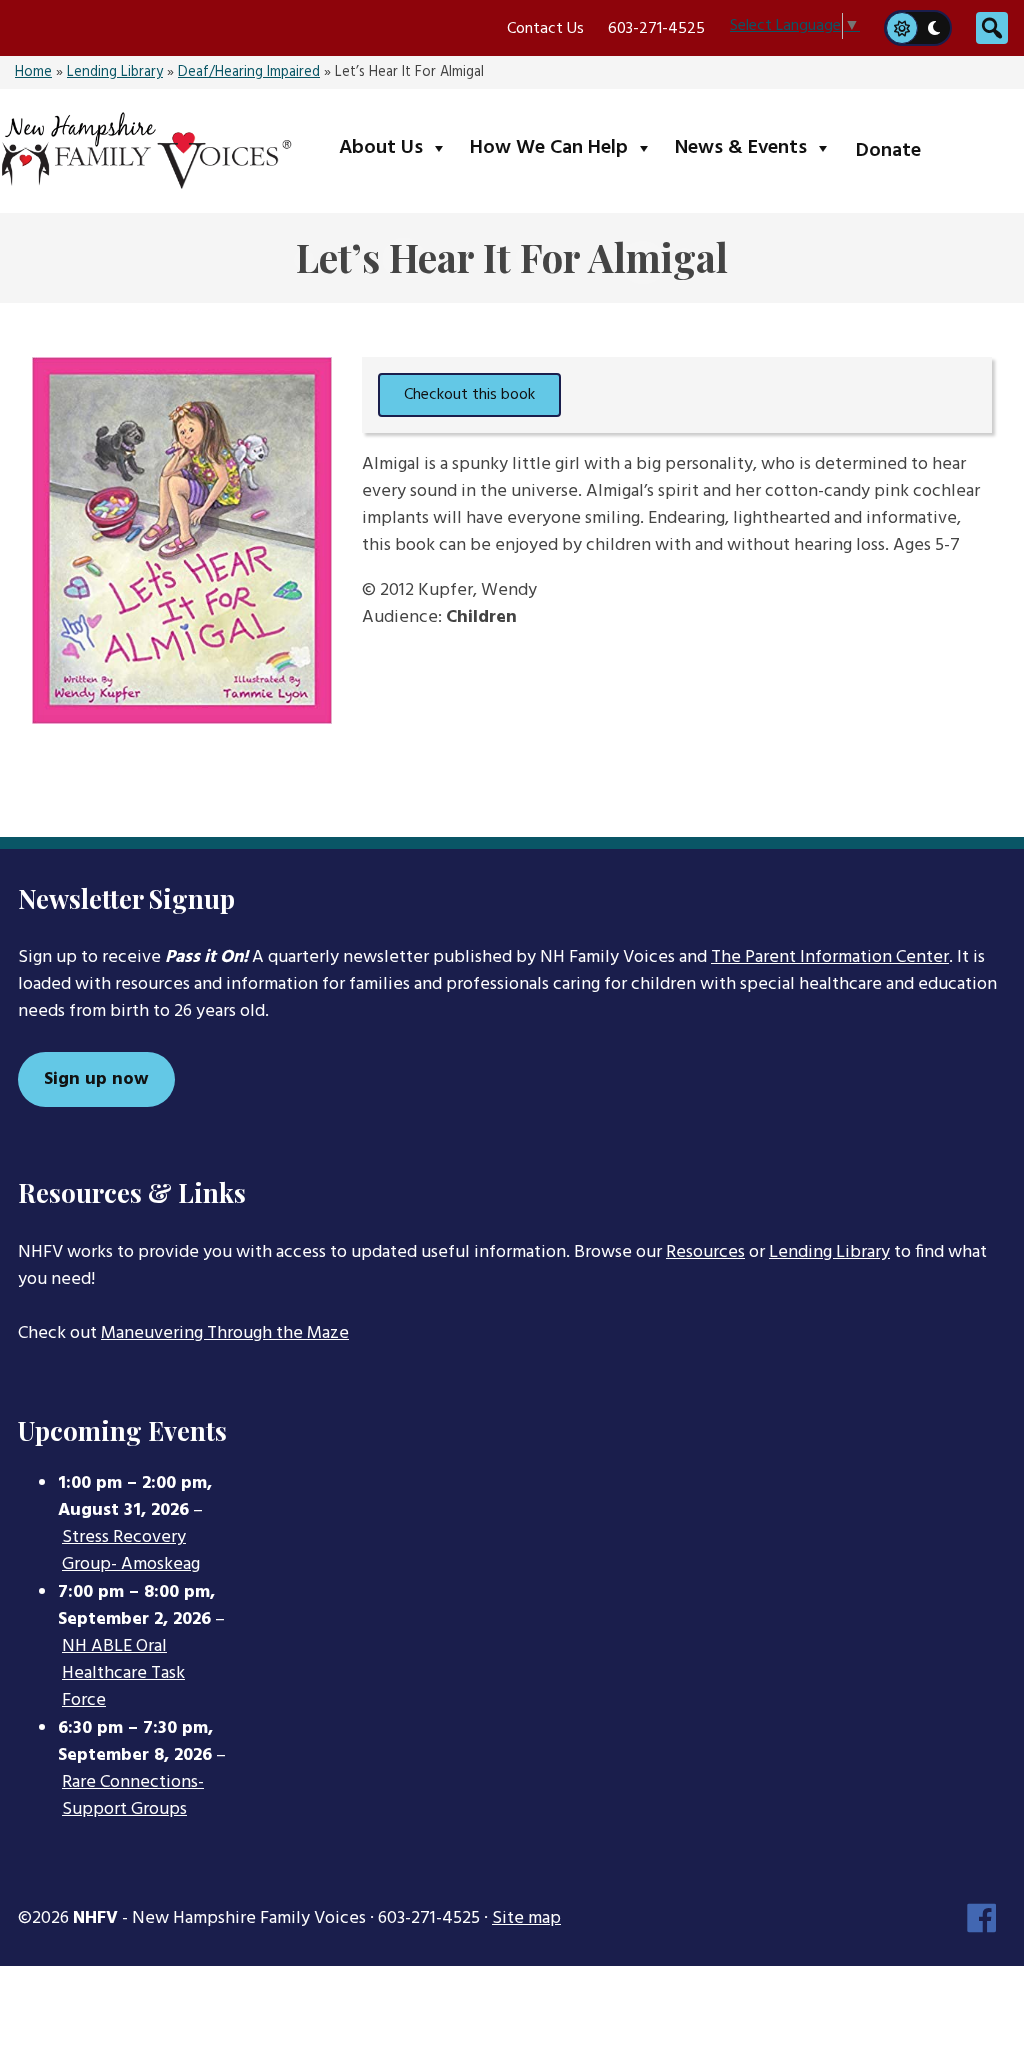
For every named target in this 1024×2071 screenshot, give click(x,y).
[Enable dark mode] (935, 28)
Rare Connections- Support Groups (133, 1796)
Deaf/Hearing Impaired (249, 72)
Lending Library (115, 72)
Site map (526, 1918)
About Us (397, 147)
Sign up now (96, 1079)
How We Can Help (565, 147)
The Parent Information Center (830, 957)
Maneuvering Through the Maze (225, 1333)
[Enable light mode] (901, 28)
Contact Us (545, 29)
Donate (888, 151)
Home (33, 72)
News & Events (757, 147)
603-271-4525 (656, 29)
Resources (705, 1252)
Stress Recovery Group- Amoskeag (131, 1551)
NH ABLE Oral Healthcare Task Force (123, 1674)
